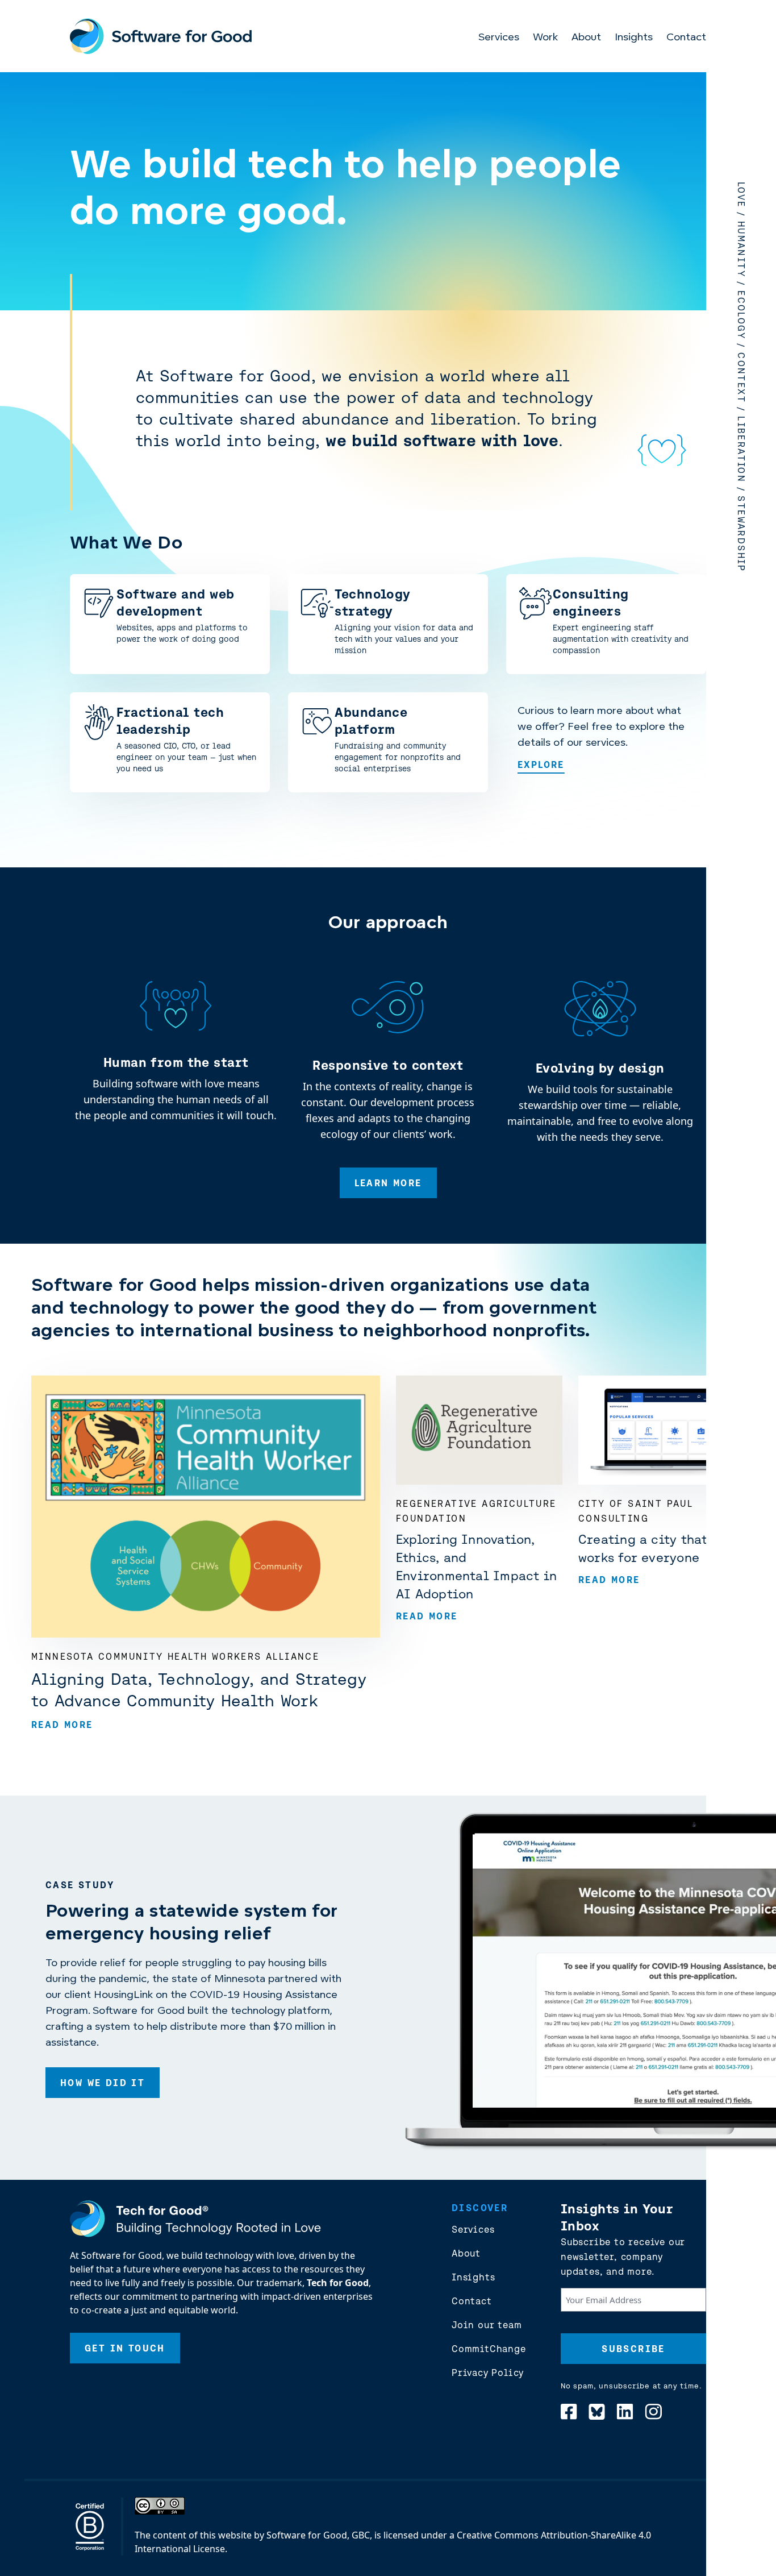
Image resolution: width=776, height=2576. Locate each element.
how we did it (103, 2083)
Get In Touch (125, 2348)
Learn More (388, 1183)
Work (545, 38)
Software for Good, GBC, (319, 2535)
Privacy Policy (488, 2373)
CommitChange (489, 2349)
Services (499, 38)
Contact (686, 38)
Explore (541, 765)
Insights (634, 38)
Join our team (487, 2325)
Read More (62, 1725)
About (586, 38)
